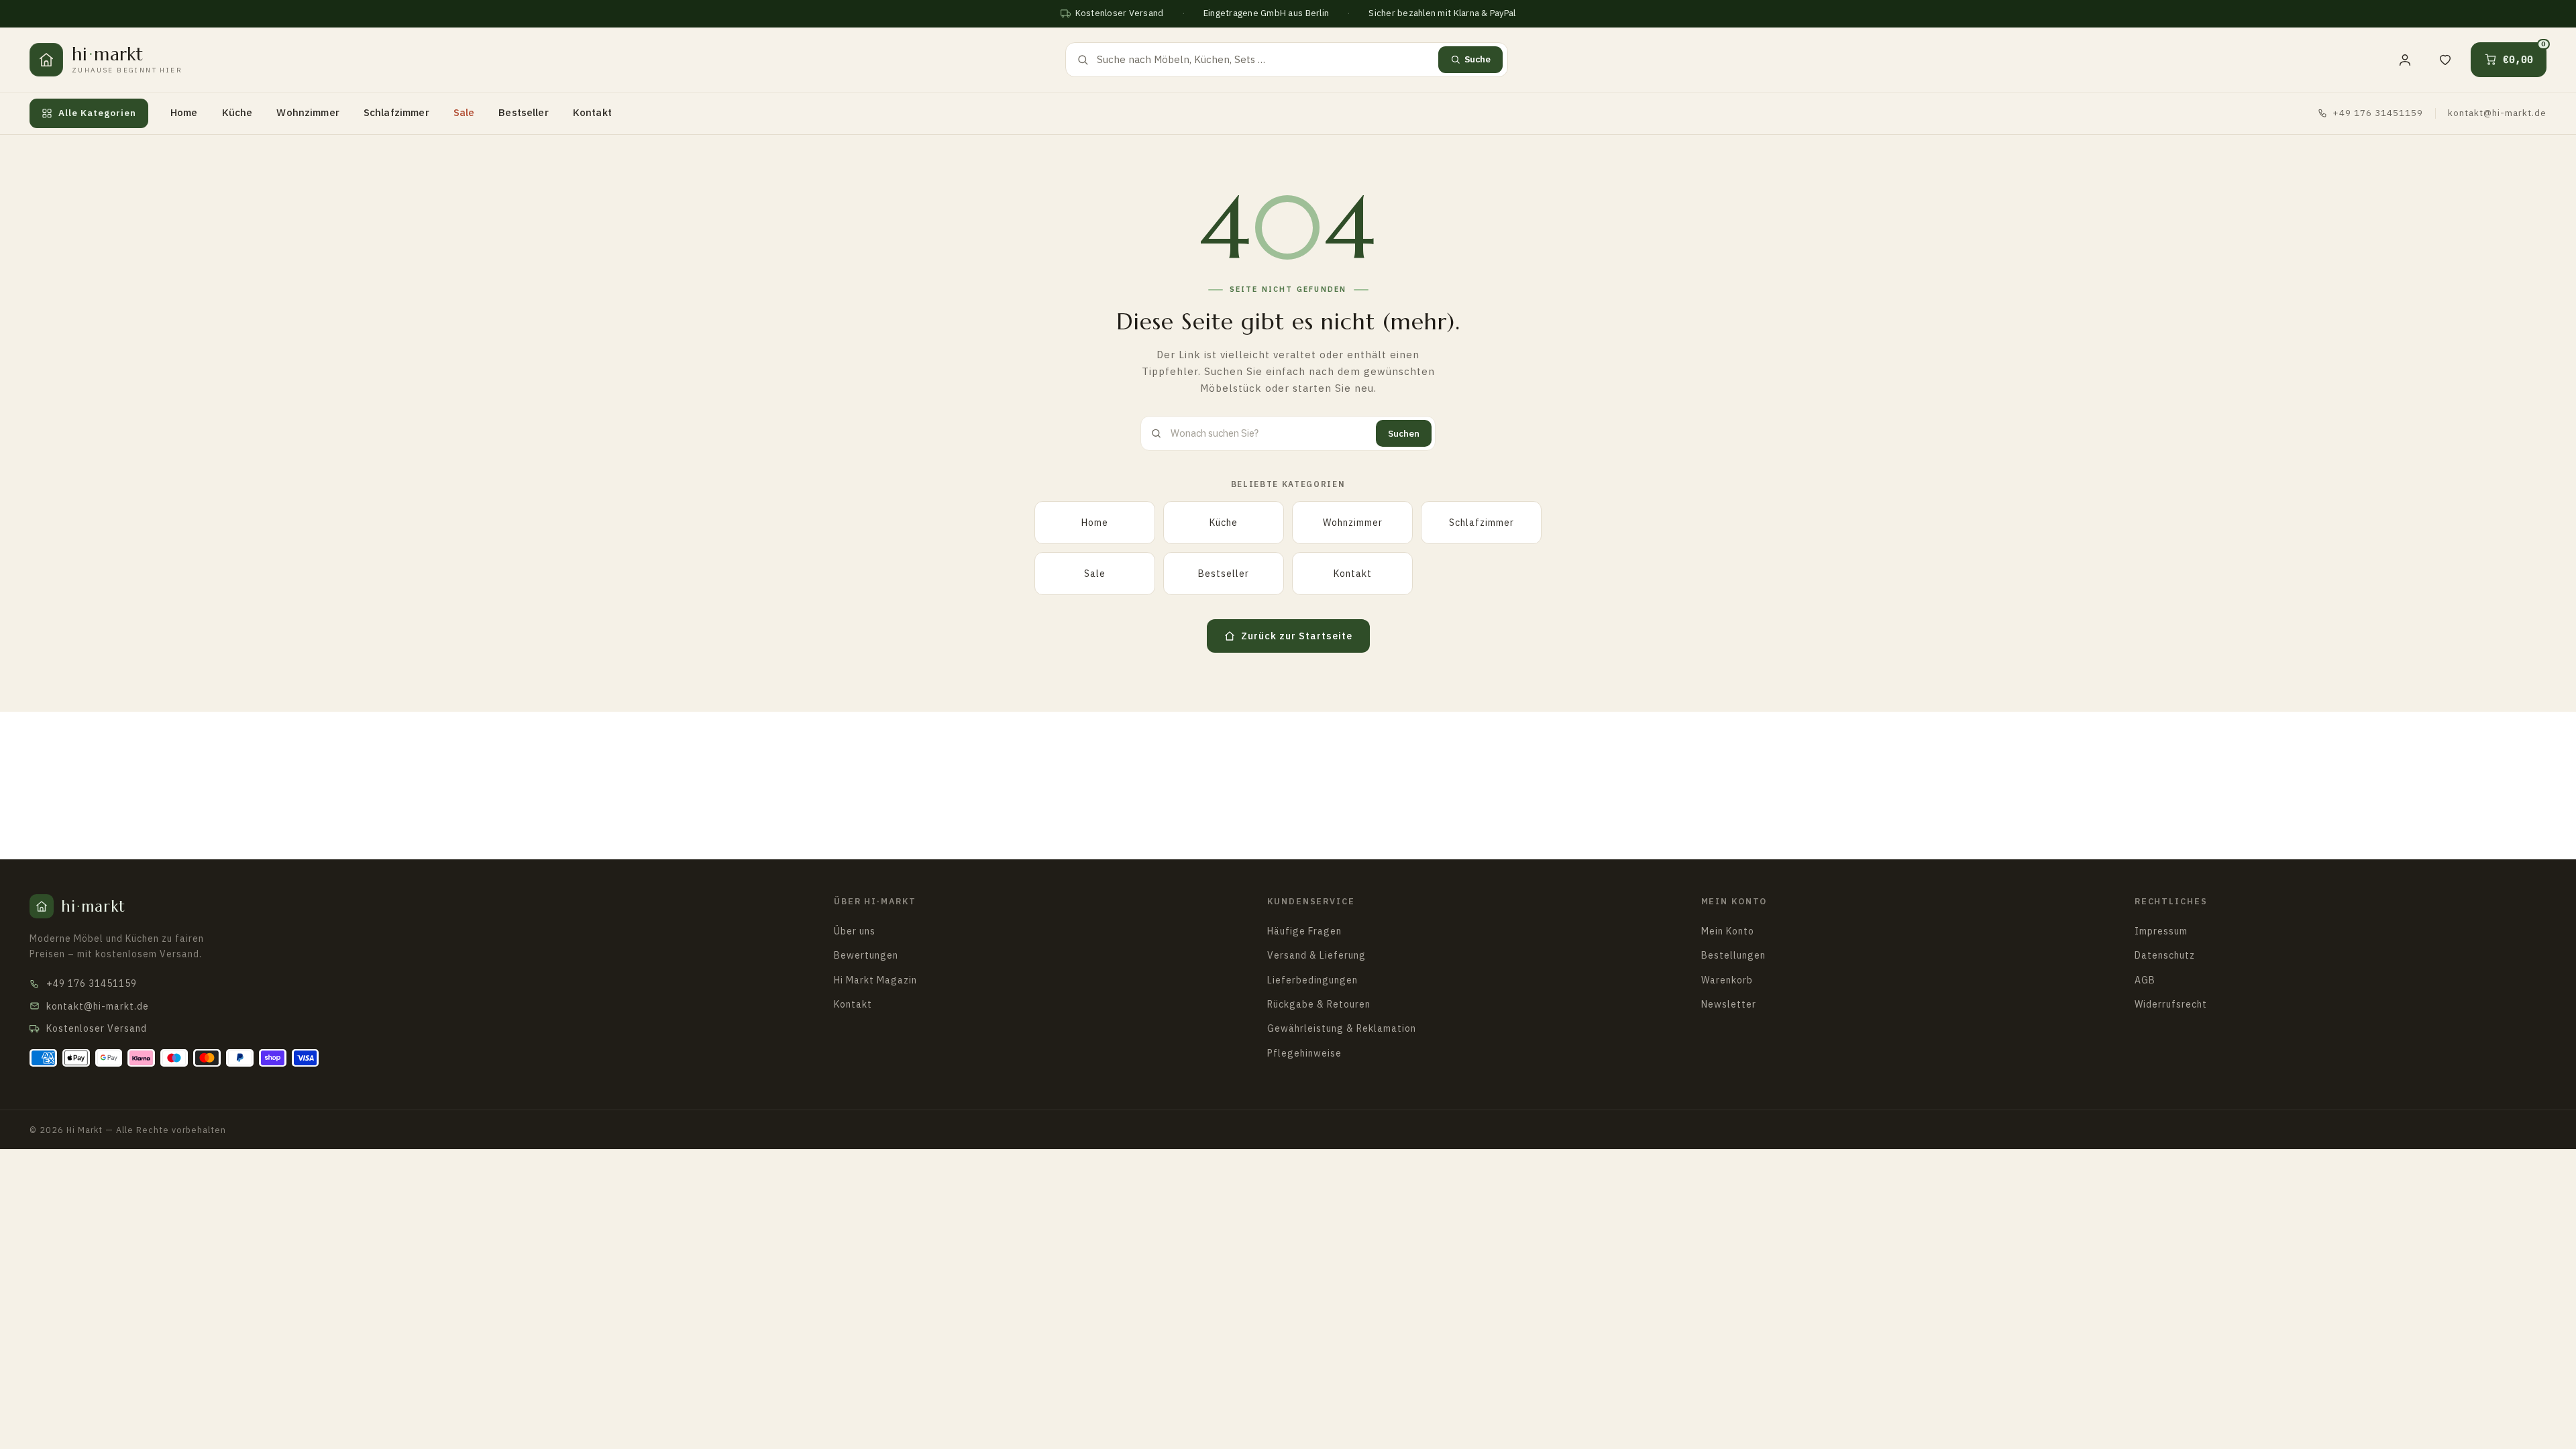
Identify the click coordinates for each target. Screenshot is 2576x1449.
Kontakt (592, 112)
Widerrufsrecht (2171, 1004)
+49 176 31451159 (2378, 113)
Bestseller (524, 112)
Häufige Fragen (1304, 931)
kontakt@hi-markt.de (2497, 113)
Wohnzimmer (308, 112)
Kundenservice (1311, 901)
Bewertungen (866, 955)
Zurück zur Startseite (1297, 636)
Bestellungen (1733, 955)
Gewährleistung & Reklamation (1342, 1028)
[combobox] (1264, 60)
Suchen (1404, 433)
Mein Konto (1734, 901)
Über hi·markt (875, 901)
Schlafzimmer (396, 112)
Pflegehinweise (1304, 1053)
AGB (2145, 980)
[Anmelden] (2405, 60)
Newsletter (1729, 1004)
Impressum (2161, 931)
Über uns (855, 931)
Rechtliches (2171, 901)
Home (184, 112)
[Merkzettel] (2445, 60)
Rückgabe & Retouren (1319, 1004)
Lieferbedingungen (1312, 980)
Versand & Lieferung (1317, 955)
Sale (464, 112)
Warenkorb (1727, 980)
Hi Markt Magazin (875, 980)
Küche (237, 112)
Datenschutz (2165, 955)
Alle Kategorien (97, 113)
